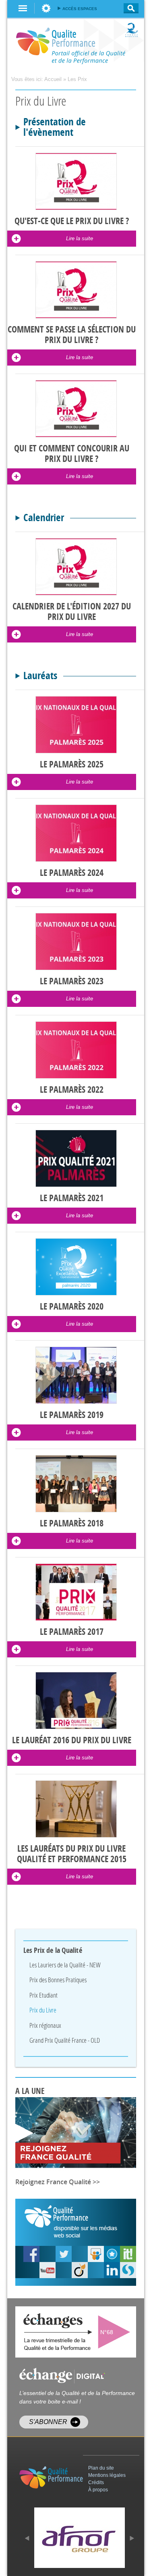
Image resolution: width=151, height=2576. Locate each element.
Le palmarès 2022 (72, 1090)
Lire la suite (80, 238)
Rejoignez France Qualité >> (58, 2182)
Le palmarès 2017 (72, 1632)
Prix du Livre (43, 2010)
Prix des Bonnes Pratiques (58, 1980)
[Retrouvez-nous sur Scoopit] (128, 2254)
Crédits (96, 2482)
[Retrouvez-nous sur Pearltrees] (112, 2254)
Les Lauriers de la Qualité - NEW (65, 1965)
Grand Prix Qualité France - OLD (65, 2040)
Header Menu (46, 8)
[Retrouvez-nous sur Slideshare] (96, 2254)
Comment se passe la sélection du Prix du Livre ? (72, 335)
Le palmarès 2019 (72, 1415)
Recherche (129, 8)
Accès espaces (80, 9)
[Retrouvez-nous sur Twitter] (64, 2254)
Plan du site (101, 2468)
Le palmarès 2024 (72, 873)
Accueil (53, 79)
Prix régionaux (45, 2025)
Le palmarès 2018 (72, 1524)
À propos (98, 2490)
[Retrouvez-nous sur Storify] (128, 2270)
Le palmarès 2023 (72, 981)
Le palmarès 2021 (72, 1198)
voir (116, 2332)
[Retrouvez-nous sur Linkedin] (112, 2270)
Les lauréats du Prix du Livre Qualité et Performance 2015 (72, 1854)
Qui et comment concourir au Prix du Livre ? (72, 454)
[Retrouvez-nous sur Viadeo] (80, 2270)
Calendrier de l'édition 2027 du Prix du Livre (72, 612)
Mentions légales (107, 2475)
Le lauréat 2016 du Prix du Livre (72, 1740)
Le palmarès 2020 (72, 1307)
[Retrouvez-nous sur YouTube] (31, 2254)
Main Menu (23, 8)
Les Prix (77, 79)
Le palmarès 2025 (72, 765)
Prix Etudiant (43, 1995)
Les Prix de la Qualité (53, 1950)
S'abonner (48, 2422)
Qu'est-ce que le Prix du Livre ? (72, 221)
